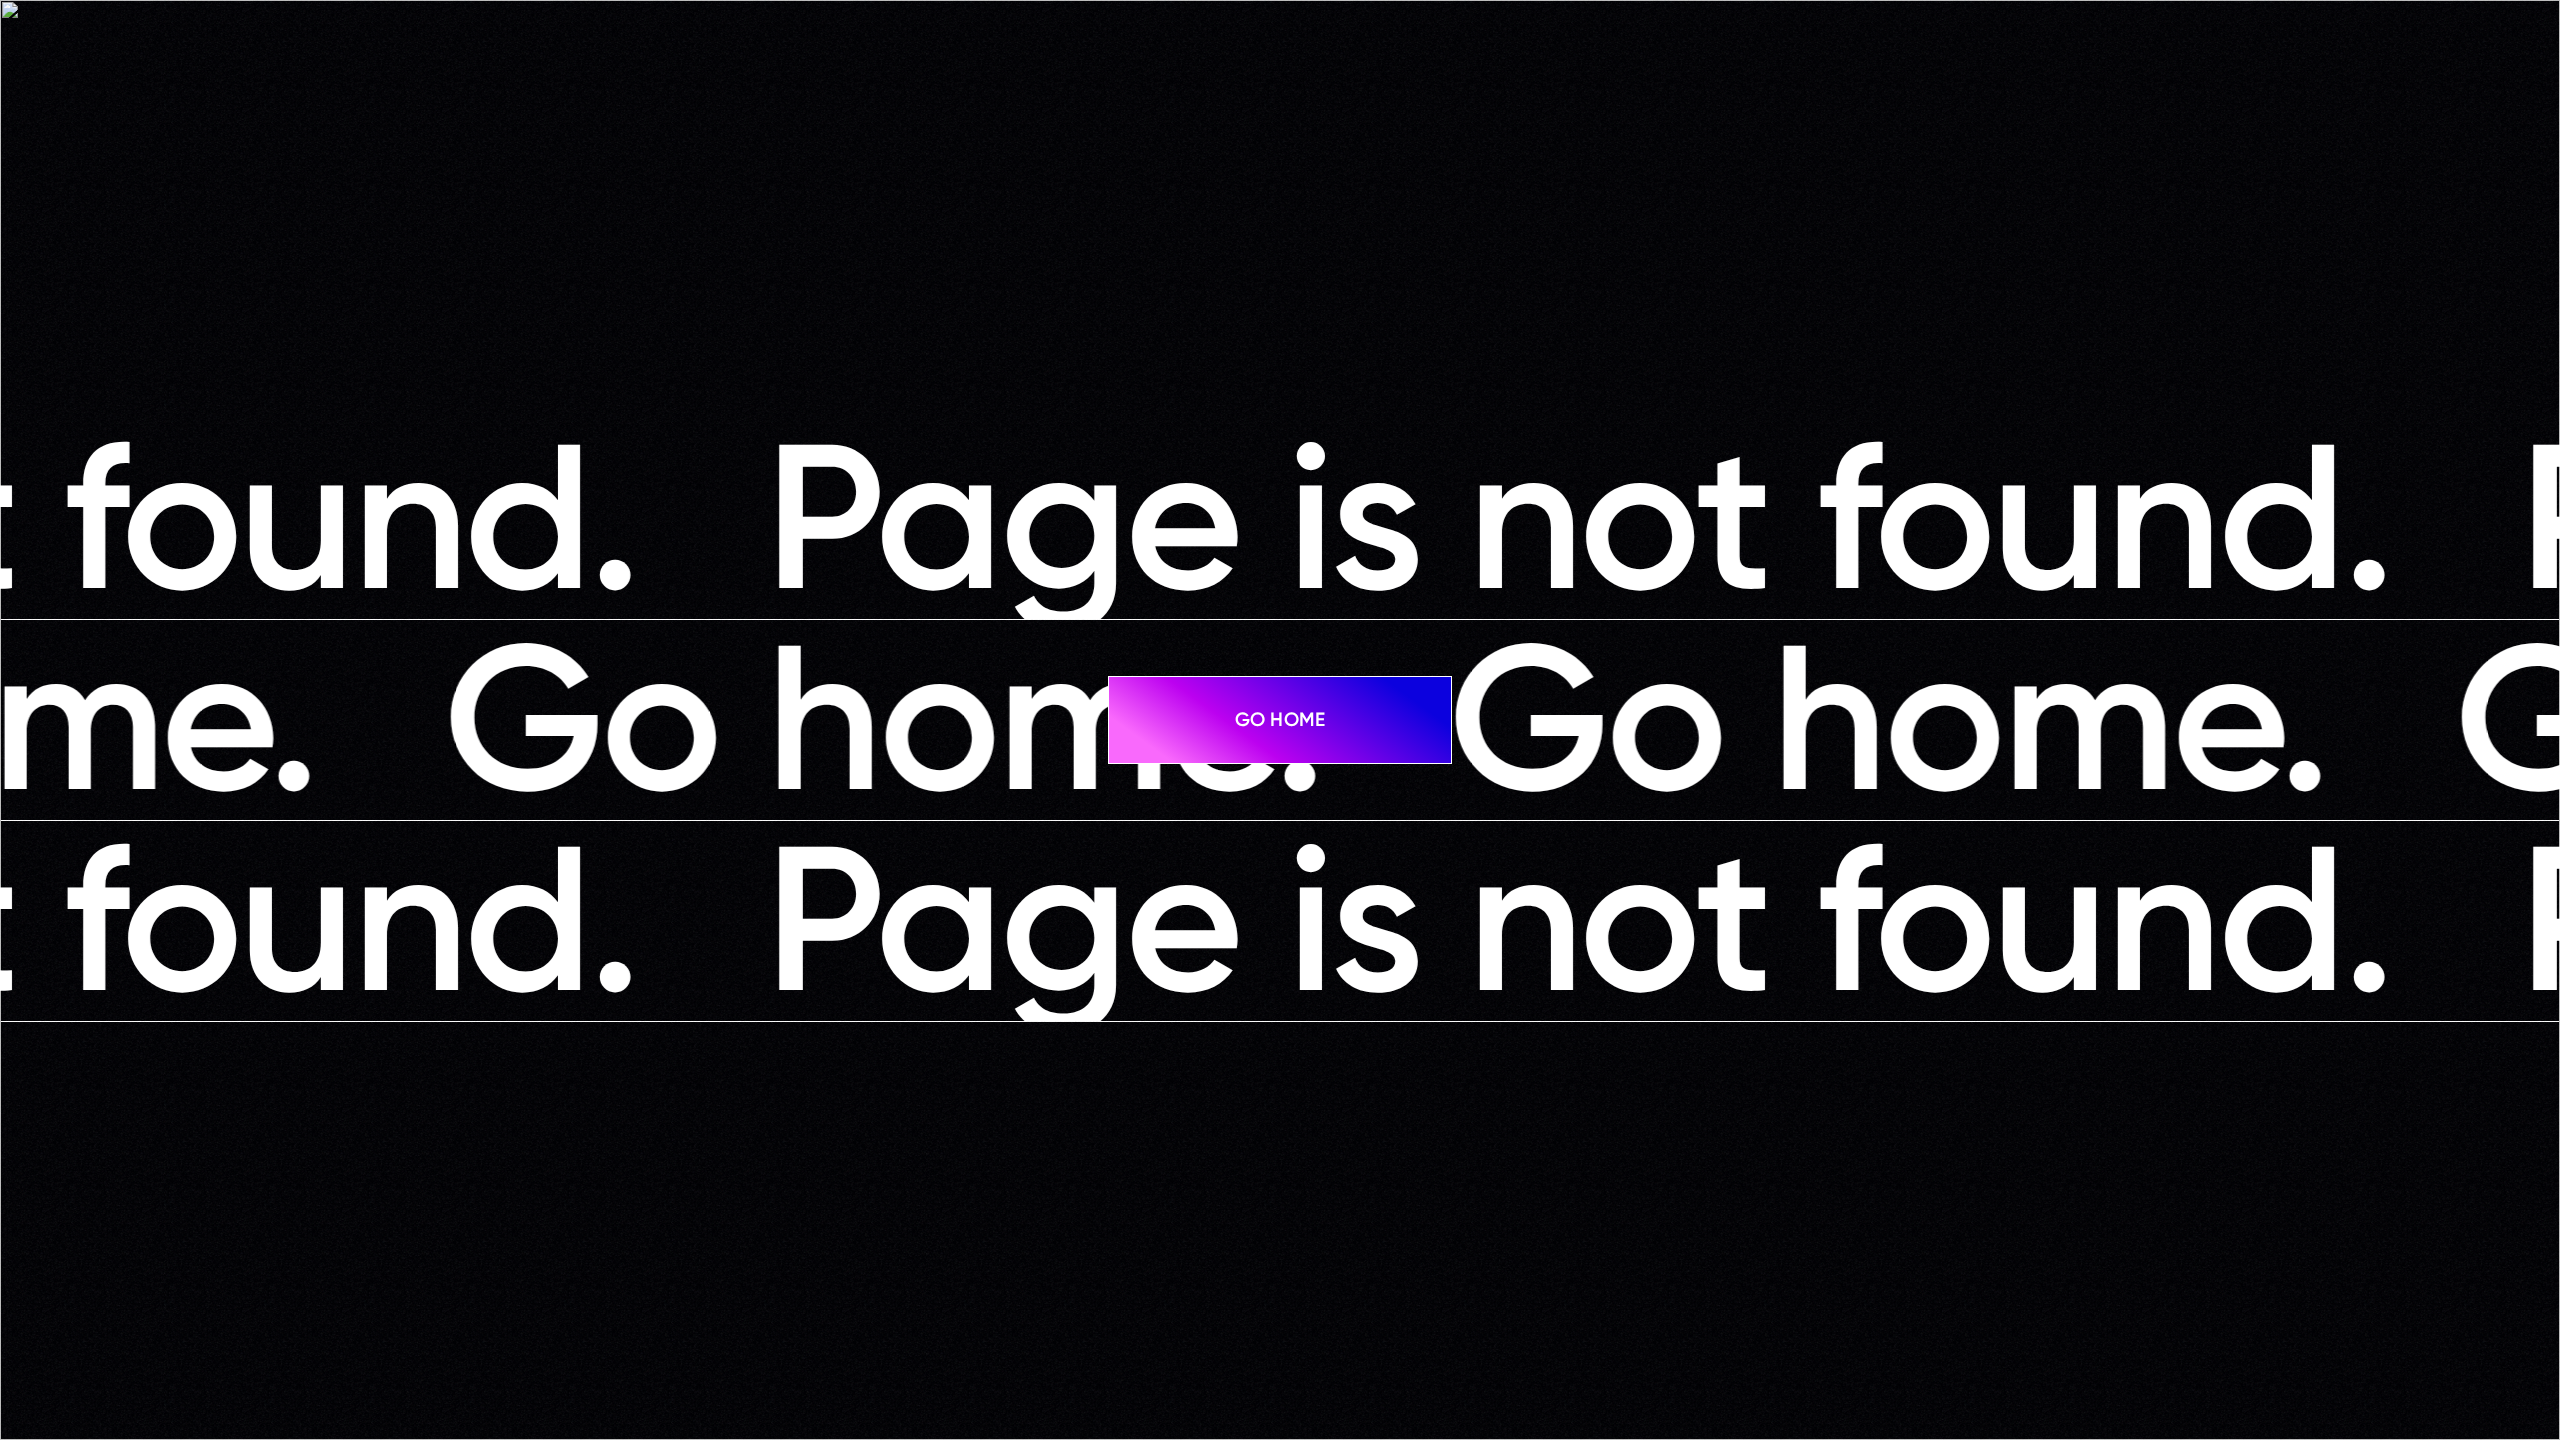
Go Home (1280, 719)
